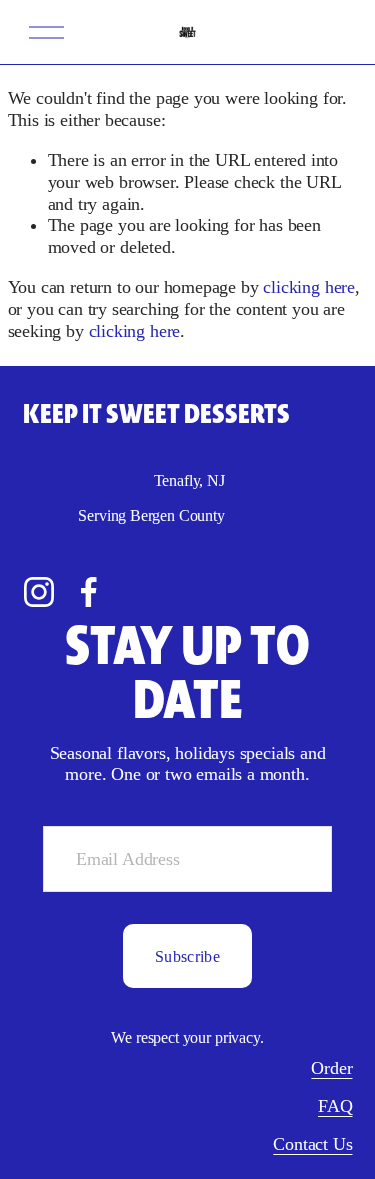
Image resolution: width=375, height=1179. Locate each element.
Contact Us (312, 1144)
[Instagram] (39, 592)
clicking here (309, 287)
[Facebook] (89, 592)
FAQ (335, 1106)
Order (331, 1068)
